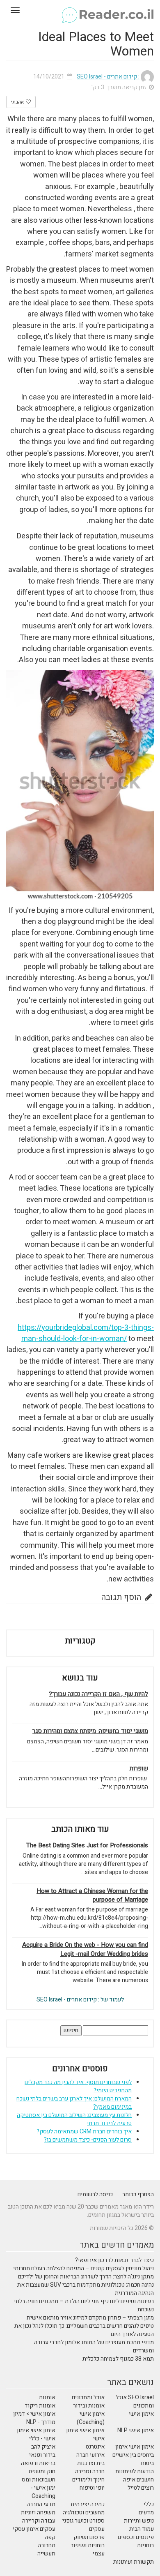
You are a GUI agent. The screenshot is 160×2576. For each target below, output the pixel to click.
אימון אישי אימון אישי (85, 2434)
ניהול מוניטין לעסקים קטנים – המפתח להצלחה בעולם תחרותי (83, 2268)
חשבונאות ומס (39, 2480)
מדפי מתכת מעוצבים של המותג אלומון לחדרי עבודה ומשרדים (94, 2346)
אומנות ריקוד (40, 2406)
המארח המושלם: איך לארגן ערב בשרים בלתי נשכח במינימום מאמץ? (74, 2103)
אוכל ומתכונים (88, 2397)
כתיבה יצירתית (88, 2504)
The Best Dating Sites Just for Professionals (87, 1845)
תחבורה (47, 2545)
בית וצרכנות (91, 2463)
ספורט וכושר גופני (83, 2521)
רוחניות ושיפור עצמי (88, 2549)
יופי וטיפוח (92, 2488)
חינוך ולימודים (88, 2480)
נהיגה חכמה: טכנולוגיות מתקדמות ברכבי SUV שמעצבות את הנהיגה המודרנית (86, 2289)
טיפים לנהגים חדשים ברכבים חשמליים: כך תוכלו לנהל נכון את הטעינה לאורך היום (84, 2330)
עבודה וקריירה (39, 2521)
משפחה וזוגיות (38, 2513)
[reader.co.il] (80, 10)
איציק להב (43, 2447)
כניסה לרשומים (95, 2194)
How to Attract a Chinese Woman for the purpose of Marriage (92, 1895)
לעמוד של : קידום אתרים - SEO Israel (80, 2000)
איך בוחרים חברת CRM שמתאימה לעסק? (84, 2132)
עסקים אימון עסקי (34, 2529)
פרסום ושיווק (89, 2537)
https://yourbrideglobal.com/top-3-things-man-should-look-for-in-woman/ (86, 1333)
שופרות (139, 1769)
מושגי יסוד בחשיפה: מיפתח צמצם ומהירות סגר (90, 1731)
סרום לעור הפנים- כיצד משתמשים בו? (88, 2140)
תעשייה (46, 2554)
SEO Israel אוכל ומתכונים (135, 2402)
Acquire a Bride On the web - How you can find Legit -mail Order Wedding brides (85, 1949)
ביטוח (147, 2463)
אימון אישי (141, 2414)
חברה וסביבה (90, 2471)
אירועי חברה (90, 2455)
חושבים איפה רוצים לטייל (138, 2484)
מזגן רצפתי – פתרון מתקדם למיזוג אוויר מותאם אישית (90, 2318)
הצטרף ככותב (138, 2194)
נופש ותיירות (139, 2521)
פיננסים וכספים (136, 2537)
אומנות (47, 2397)
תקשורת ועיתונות (134, 2562)
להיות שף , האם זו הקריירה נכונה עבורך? (98, 1694)
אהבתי (18, 102)
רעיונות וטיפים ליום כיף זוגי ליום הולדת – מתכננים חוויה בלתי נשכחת (84, 2305)
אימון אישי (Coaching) (91, 2418)
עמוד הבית (142, 2529)
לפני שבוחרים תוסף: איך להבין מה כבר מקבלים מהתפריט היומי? (78, 2086)
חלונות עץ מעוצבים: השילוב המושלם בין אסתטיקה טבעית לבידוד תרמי (74, 2119)
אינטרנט (95, 2447)
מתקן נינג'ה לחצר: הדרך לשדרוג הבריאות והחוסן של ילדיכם (86, 2277)
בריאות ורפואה (38, 2463)
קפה (50, 2537)
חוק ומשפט (42, 2471)
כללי (149, 2504)
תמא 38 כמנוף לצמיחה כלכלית (118, 2359)
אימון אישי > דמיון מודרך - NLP (34, 2418)
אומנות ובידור (89, 2406)
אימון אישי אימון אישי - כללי (36, 2434)
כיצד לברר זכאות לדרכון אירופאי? (114, 2260)
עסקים (97, 2529)
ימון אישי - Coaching (43, 2492)
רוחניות (145, 2545)
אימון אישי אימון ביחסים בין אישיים (133, 2451)
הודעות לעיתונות (135, 2471)
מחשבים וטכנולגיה (84, 2513)
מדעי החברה (41, 2504)
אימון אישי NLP (136, 2430)
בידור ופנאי (42, 2455)
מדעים (146, 2513)
